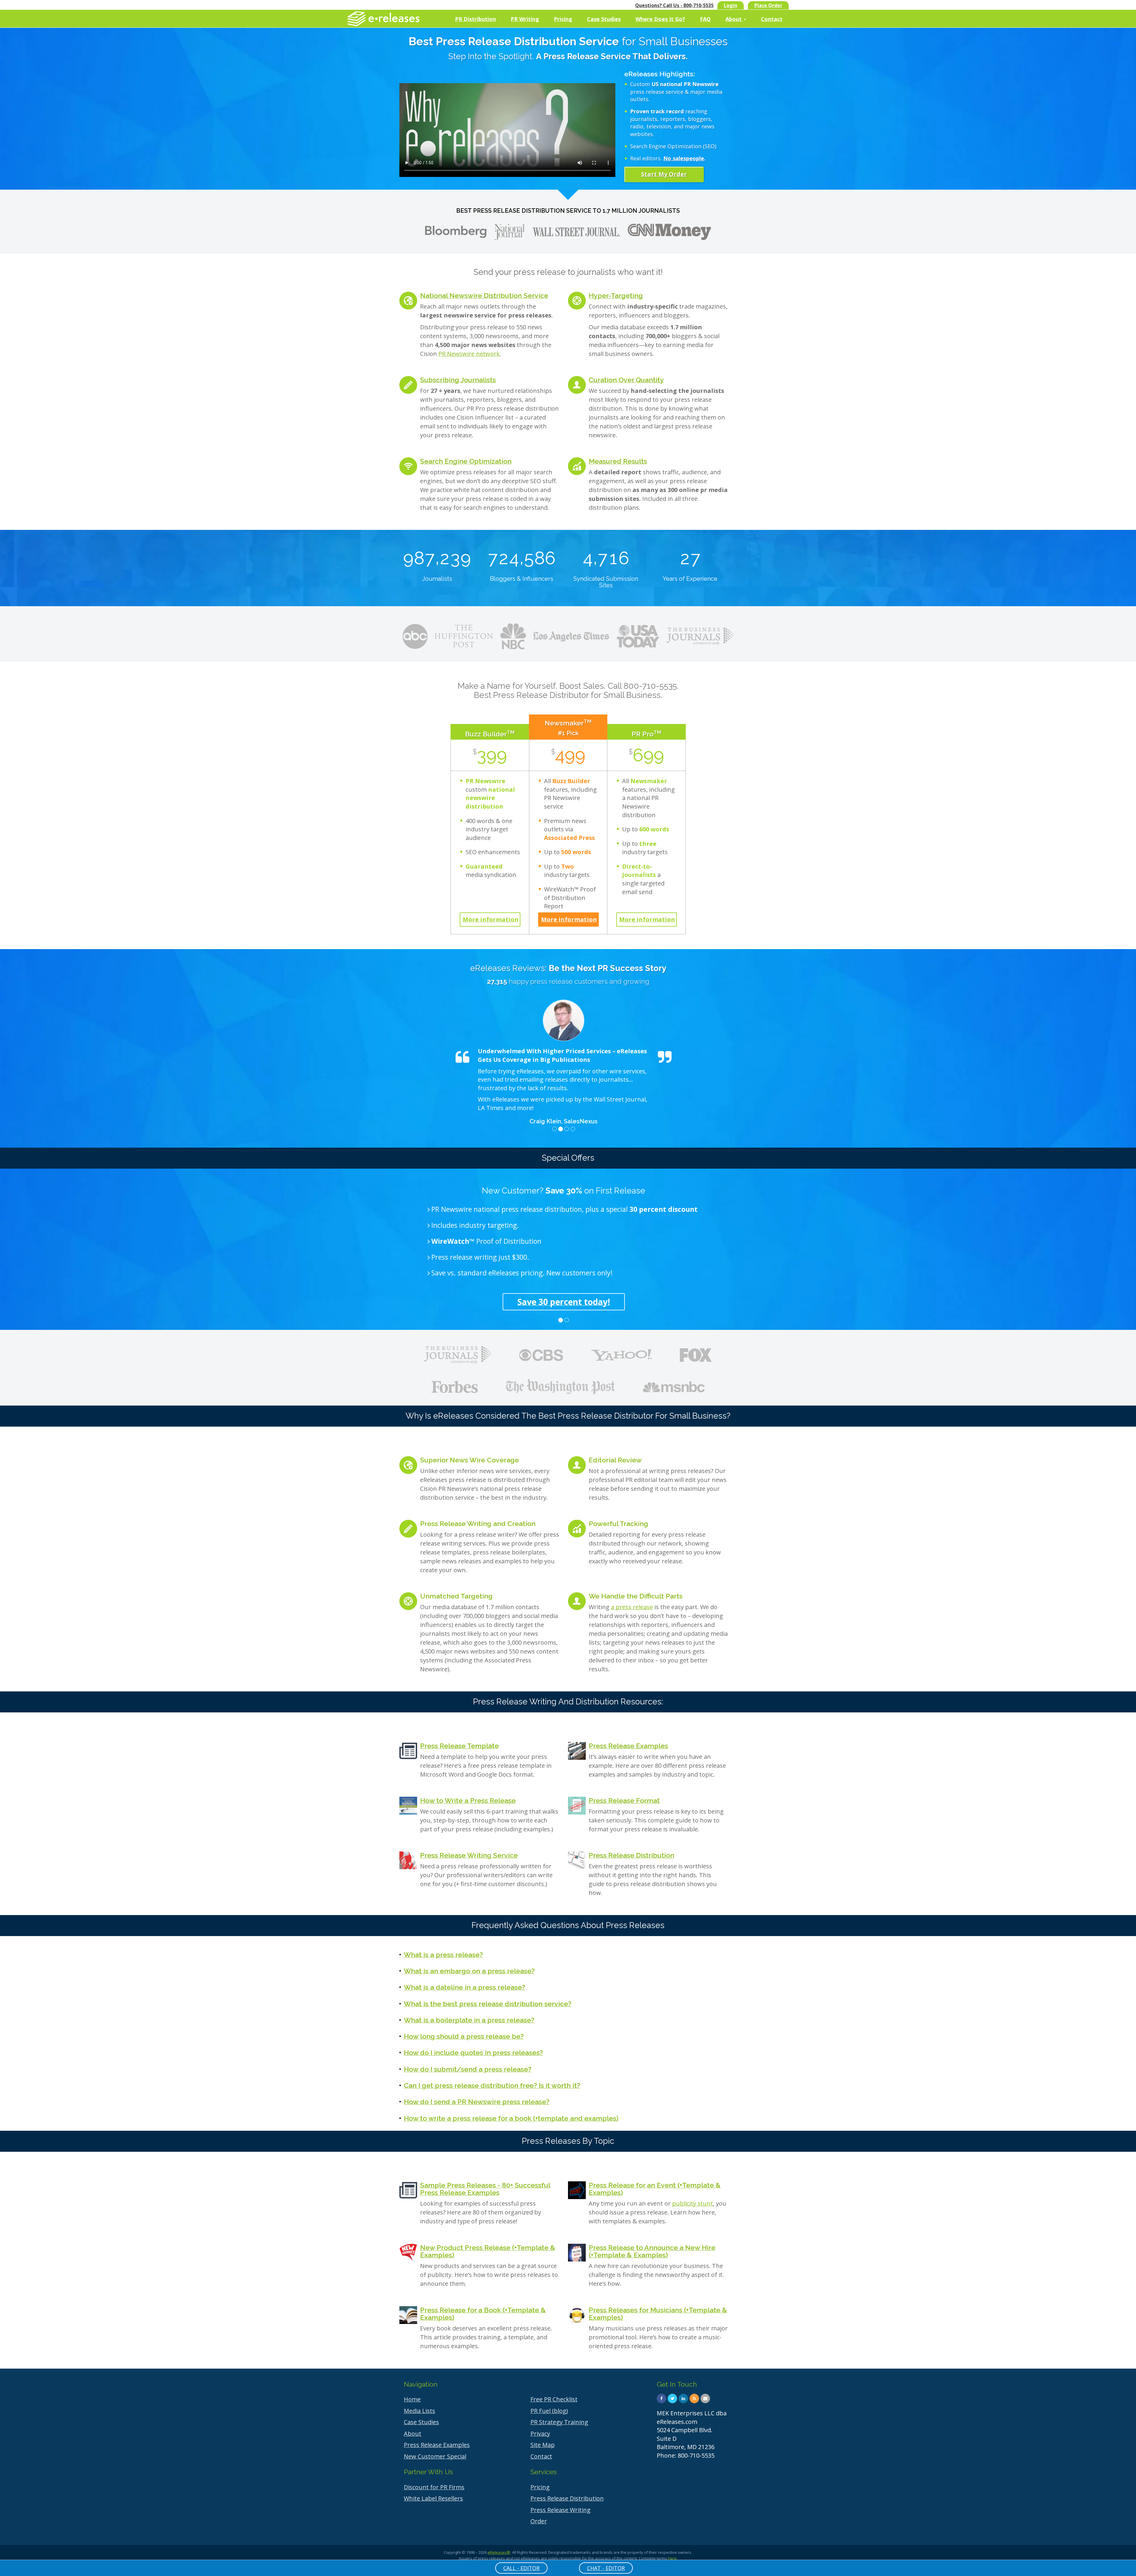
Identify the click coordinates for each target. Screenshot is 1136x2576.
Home (412, 2399)
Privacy (540, 2434)
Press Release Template (459, 1746)
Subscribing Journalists (458, 380)
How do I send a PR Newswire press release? (477, 2102)
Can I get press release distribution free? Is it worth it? (492, 2085)
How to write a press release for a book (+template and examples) (511, 2118)
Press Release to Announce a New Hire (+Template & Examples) (652, 2251)
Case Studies (604, 19)
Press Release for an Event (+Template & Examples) (655, 2189)
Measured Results (618, 461)
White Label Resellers (433, 2498)
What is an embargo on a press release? (469, 1971)
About (734, 19)
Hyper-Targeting (616, 295)
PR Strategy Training (559, 2422)
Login (731, 5)
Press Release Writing (560, 2510)
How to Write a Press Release (468, 1800)
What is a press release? (443, 1955)
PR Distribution (475, 19)
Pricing (563, 19)
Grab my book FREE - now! (531, 1302)
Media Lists (419, 2411)
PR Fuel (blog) (549, 2411)
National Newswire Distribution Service (484, 295)
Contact (772, 19)
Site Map (543, 2445)
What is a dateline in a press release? (464, 1987)
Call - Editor (521, 2568)
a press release (632, 1607)
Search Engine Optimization (466, 461)
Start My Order (664, 174)
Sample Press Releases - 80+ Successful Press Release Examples (485, 2189)
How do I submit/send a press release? (468, 2069)
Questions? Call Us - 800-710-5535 (674, 5)
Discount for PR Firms (434, 2487)
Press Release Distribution (631, 1855)
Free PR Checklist (554, 2399)
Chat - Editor (606, 2568)
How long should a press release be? (464, 2036)
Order (539, 2521)
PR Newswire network (469, 354)
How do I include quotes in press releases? (473, 2052)
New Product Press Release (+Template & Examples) (488, 2251)
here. (673, 2558)
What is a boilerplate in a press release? (469, 2020)
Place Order (768, 5)
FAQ (705, 19)
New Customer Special (435, 2456)
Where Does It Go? (660, 19)
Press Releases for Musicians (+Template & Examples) (658, 2314)
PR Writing (525, 19)
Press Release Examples (628, 1746)
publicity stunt (693, 2203)
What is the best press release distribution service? (488, 2004)
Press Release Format (624, 1800)
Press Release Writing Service (469, 1855)
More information (491, 919)
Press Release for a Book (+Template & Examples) (483, 2314)
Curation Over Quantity (626, 380)
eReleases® (499, 2552)
